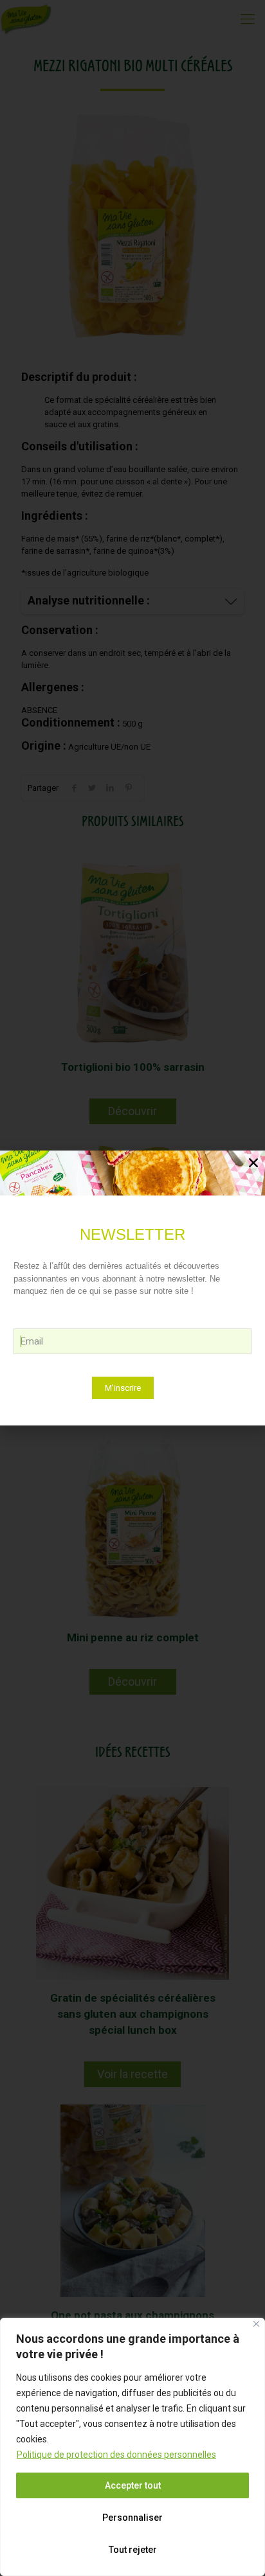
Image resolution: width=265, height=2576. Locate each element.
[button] (253, 1163)
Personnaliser (132, 2518)
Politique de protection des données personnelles (116, 2455)
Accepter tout (133, 2485)
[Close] (256, 2324)
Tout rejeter (133, 2550)
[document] (132, 1288)
